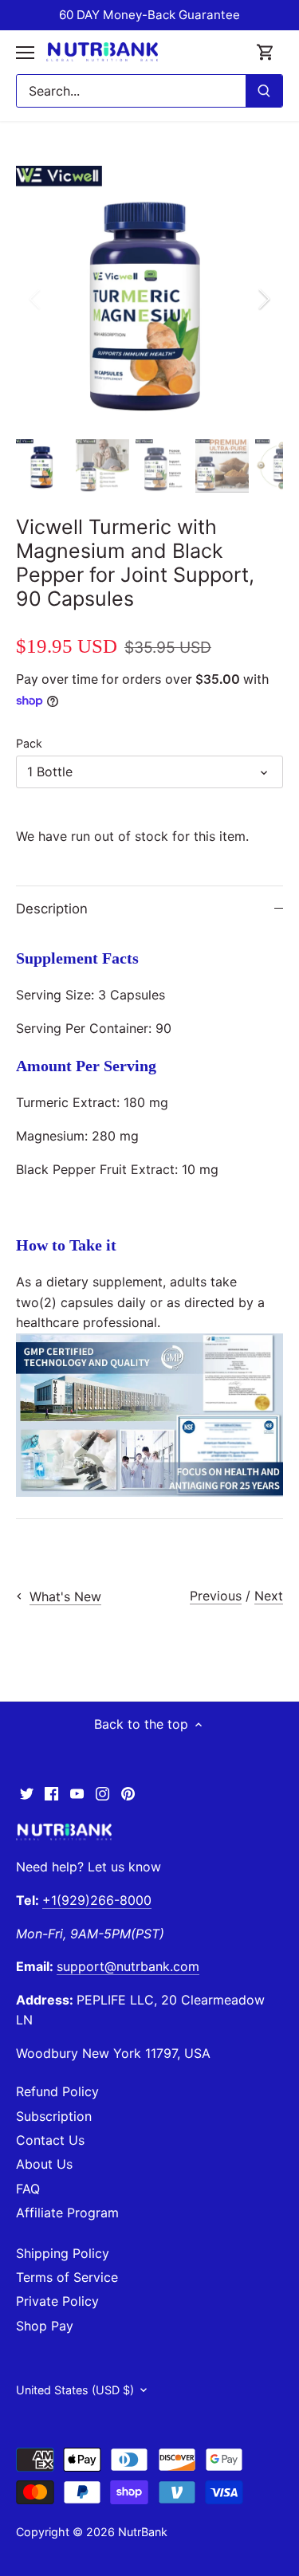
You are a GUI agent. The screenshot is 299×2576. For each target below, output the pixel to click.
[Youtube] (77, 1793)
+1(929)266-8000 (97, 1900)
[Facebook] (51, 1793)
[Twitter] (27, 1793)
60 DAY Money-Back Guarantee (149, 15)
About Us (44, 2164)
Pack (29, 743)
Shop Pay (45, 2326)
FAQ (28, 2189)
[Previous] (36, 299)
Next (269, 1596)
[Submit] (264, 91)
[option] (149, 299)
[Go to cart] (266, 52)
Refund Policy (57, 2091)
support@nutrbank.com (128, 1966)
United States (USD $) (75, 2390)
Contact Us (50, 2140)
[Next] (263, 299)
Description (52, 909)
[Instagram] (102, 1793)
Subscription (54, 2116)
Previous (216, 1596)
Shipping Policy (63, 2253)
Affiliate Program (67, 2213)
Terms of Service (67, 2277)
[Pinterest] (128, 1793)
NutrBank (143, 2532)
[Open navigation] (25, 53)
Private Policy (57, 2301)
